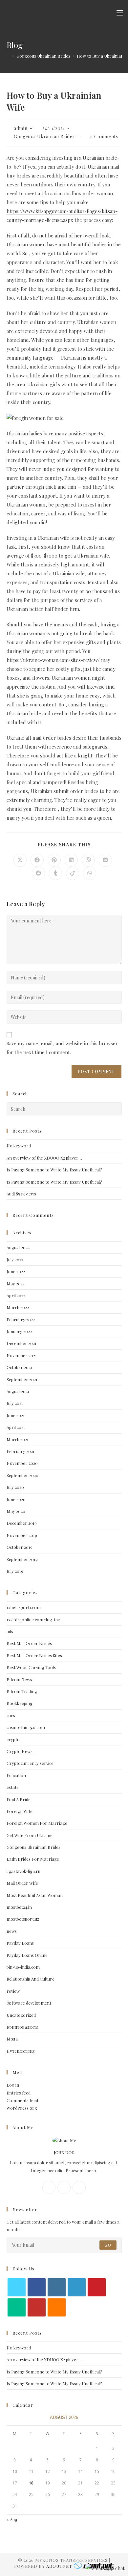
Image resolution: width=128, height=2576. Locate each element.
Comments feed (22, 2100)
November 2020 (22, 1463)
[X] (79, 2187)
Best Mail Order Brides (29, 1643)
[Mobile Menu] (120, 13)
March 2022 (18, 1307)
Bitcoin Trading (22, 1691)
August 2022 (18, 1247)
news (12, 1931)
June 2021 (16, 1415)
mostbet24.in (19, 1907)
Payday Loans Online (27, 1955)
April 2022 (16, 1295)
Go (108, 2245)
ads (10, 1631)
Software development (29, 2003)
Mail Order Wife (22, 1883)
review (13, 1991)
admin (21, 128)
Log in (13, 2085)
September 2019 (22, 1559)
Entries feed (19, 2093)
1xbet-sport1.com (24, 1607)
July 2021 (15, 1403)
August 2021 (18, 1391)
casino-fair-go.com (26, 1727)
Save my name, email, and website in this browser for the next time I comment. (62, 1048)
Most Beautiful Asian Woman (35, 1895)
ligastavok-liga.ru (23, 1871)
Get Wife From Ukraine (30, 1835)
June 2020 (16, 1499)
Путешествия (21, 2051)
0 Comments (104, 137)
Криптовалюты (22, 2027)
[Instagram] (64, 2187)
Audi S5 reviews (21, 1194)
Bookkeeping (20, 1703)
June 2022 (16, 1271)
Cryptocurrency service (30, 1763)
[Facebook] (49, 2187)
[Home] (8, 56)
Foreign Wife (20, 1811)
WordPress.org (22, 2108)
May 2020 (16, 1511)
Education (16, 1775)
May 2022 (16, 1284)
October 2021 (19, 1367)
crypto (13, 1739)
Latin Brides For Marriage (33, 1859)
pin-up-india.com (23, 1967)
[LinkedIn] (77, 2287)
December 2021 (21, 1343)
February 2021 (21, 1451)
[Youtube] (37, 2307)
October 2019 (20, 1547)
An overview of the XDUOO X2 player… (44, 1158)
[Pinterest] (97, 2287)
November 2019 (22, 1535)
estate (13, 1787)
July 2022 (15, 1260)
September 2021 (22, 1379)
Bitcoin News (19, 1679)
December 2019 (22, 1523)
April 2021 (16, 1427)
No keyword (19, 1146)
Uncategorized (21, 2015)
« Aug (12, 2519)
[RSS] (57, 2307)
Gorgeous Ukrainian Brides (44, 137)
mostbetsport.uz (23, 1919)
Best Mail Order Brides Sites (34, 1655)
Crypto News (20, 1751)
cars (11, 1715)
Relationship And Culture (31, 1979)
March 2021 (18, 1439)
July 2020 (15, 1487)
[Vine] (17, 2307)
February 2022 (21, 1319)
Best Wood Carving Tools (31, 1667)
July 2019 (15, 1571)
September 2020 (22, 1475)
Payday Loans (20, 1943)
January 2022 (19, 1331)
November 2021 (22, 1355)
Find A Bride (19, 1799)
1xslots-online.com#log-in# (33, 1619)
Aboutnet (59, 2566)
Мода (12, 2039)
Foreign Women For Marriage (37, 1823)
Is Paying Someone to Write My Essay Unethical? (54, 1170)
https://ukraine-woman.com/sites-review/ (53, 660)
